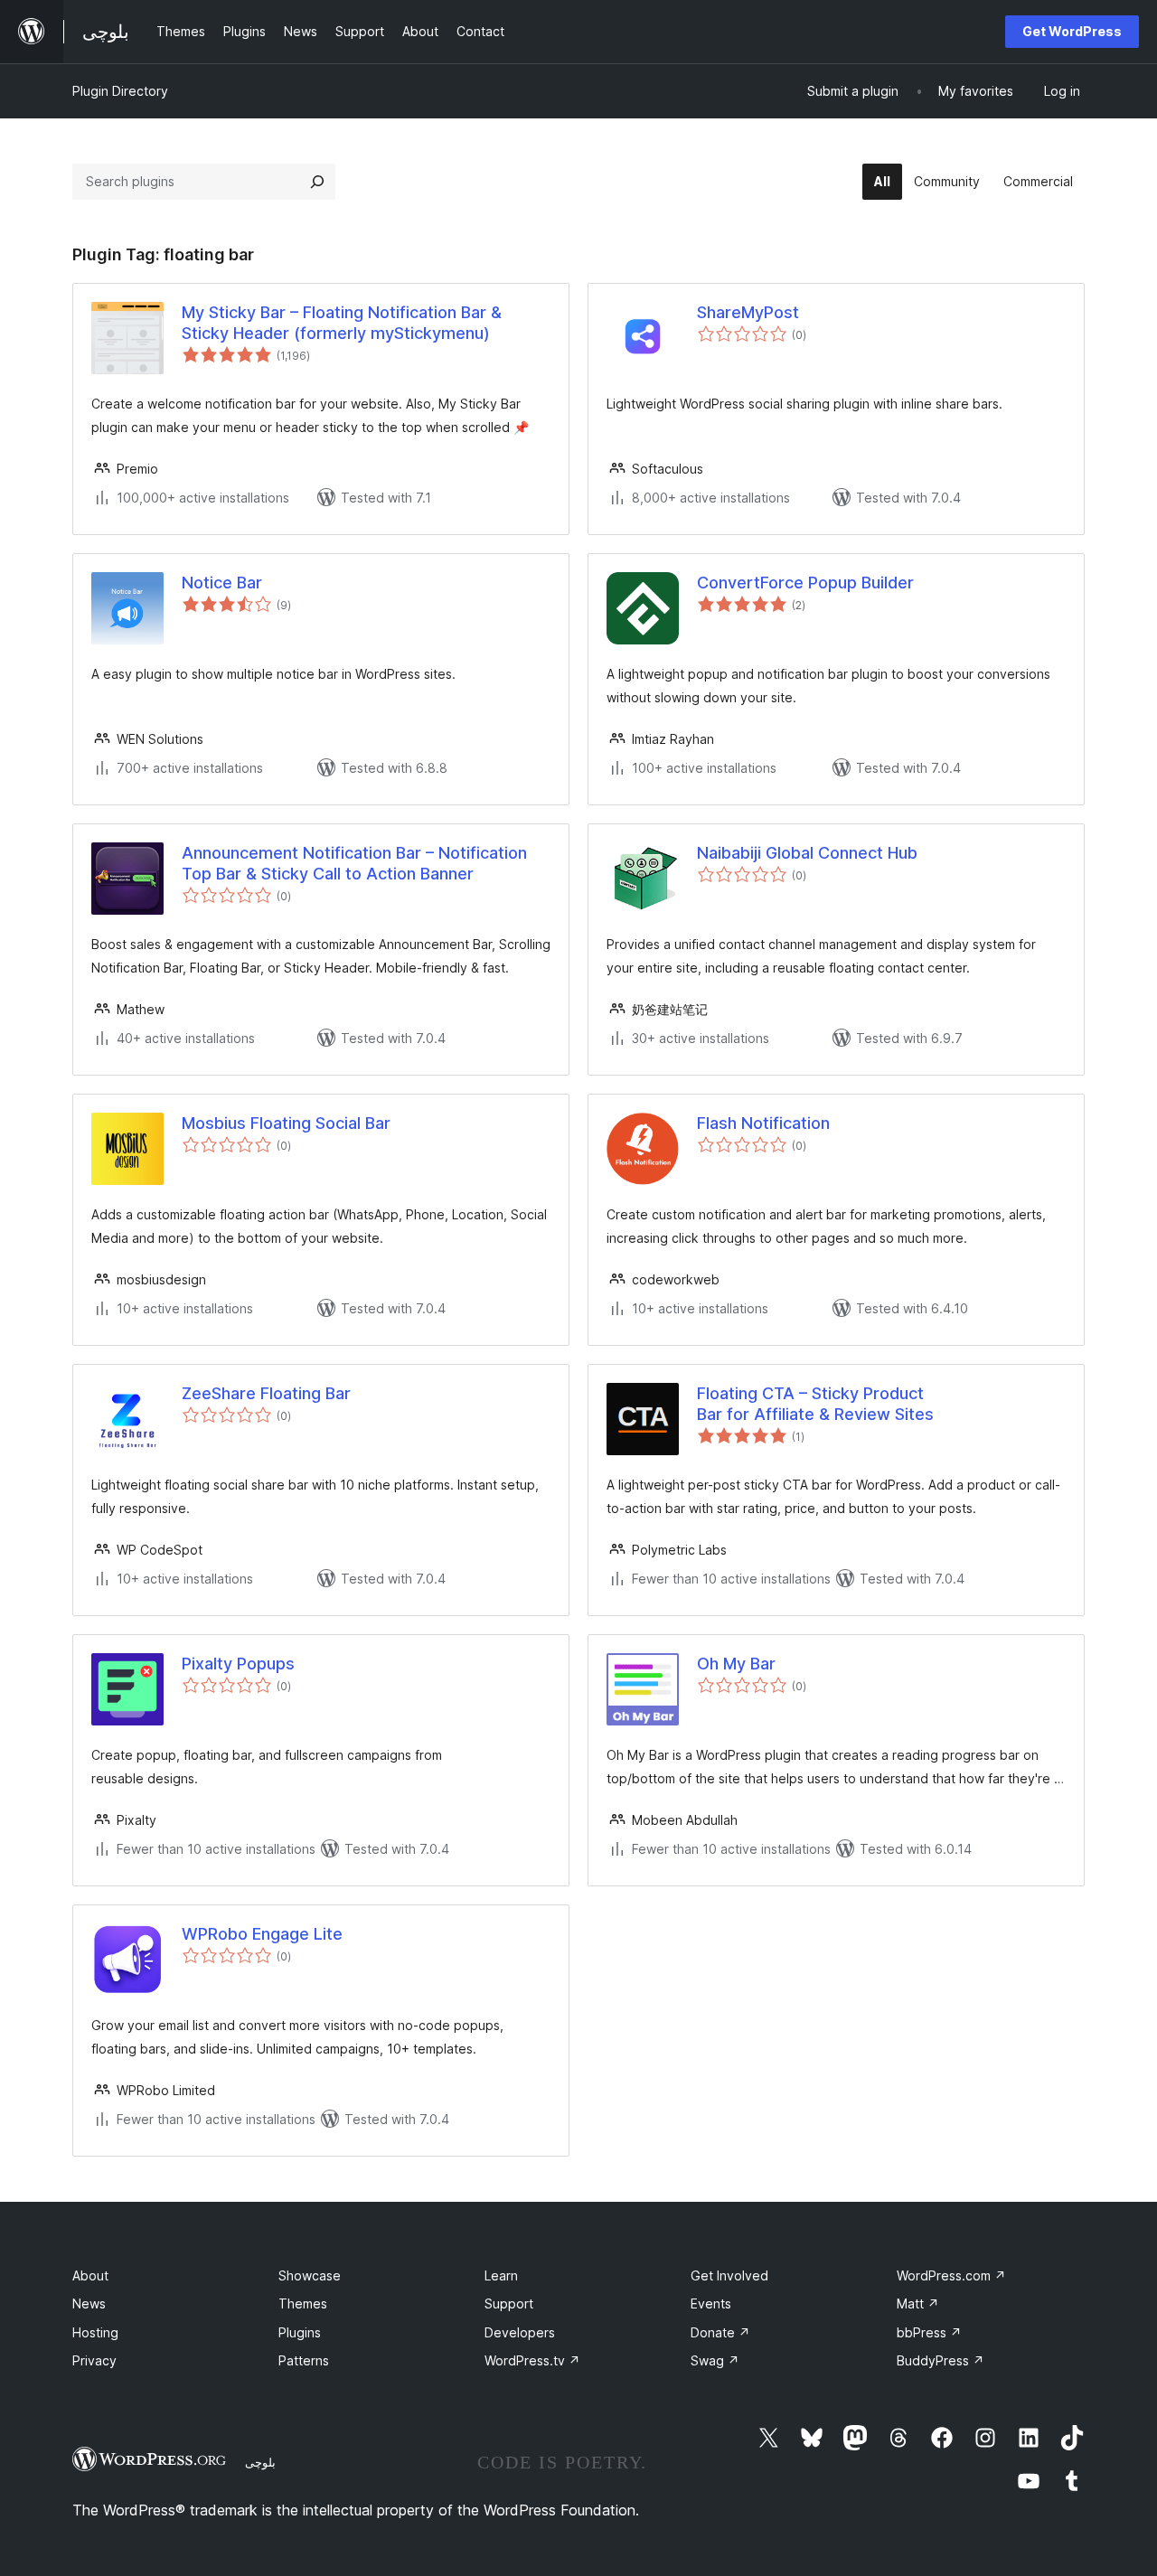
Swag (715, 2360)
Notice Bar (222, 583)
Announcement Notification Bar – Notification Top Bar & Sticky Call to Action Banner (354, 863)
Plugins (300, 2332)
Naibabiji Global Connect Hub (807, 853)
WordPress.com (951, 2275)
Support (509, 2303)
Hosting (95, 2332)
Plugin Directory (120, 91)
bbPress (929, 2332)
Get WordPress (1072, 31)
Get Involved (729, 2275)
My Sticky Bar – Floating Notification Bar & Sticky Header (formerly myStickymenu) (342, 323)
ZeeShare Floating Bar (266, 1393)
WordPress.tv (532, 2360)
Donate (720, 2332)
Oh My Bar (736, 1664)
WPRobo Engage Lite (262, 1934)
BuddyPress (941, 2360)
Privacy (94, 2360)
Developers (520, 2332)
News (89, 2303)
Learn (501, 2275)
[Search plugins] (317, 182)
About (90, 2275)
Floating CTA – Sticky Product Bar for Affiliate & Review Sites (815, 1404)
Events (711, 2303)
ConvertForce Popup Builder (805, 583)
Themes (303, 2303)
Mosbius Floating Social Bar (286, 1123)
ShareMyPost (748, 312)
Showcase (310, 2275)
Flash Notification (763, 1123)
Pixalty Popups (238, 1664)
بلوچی (260, 2462)
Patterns (304, 2360)
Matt (918, 2303)
